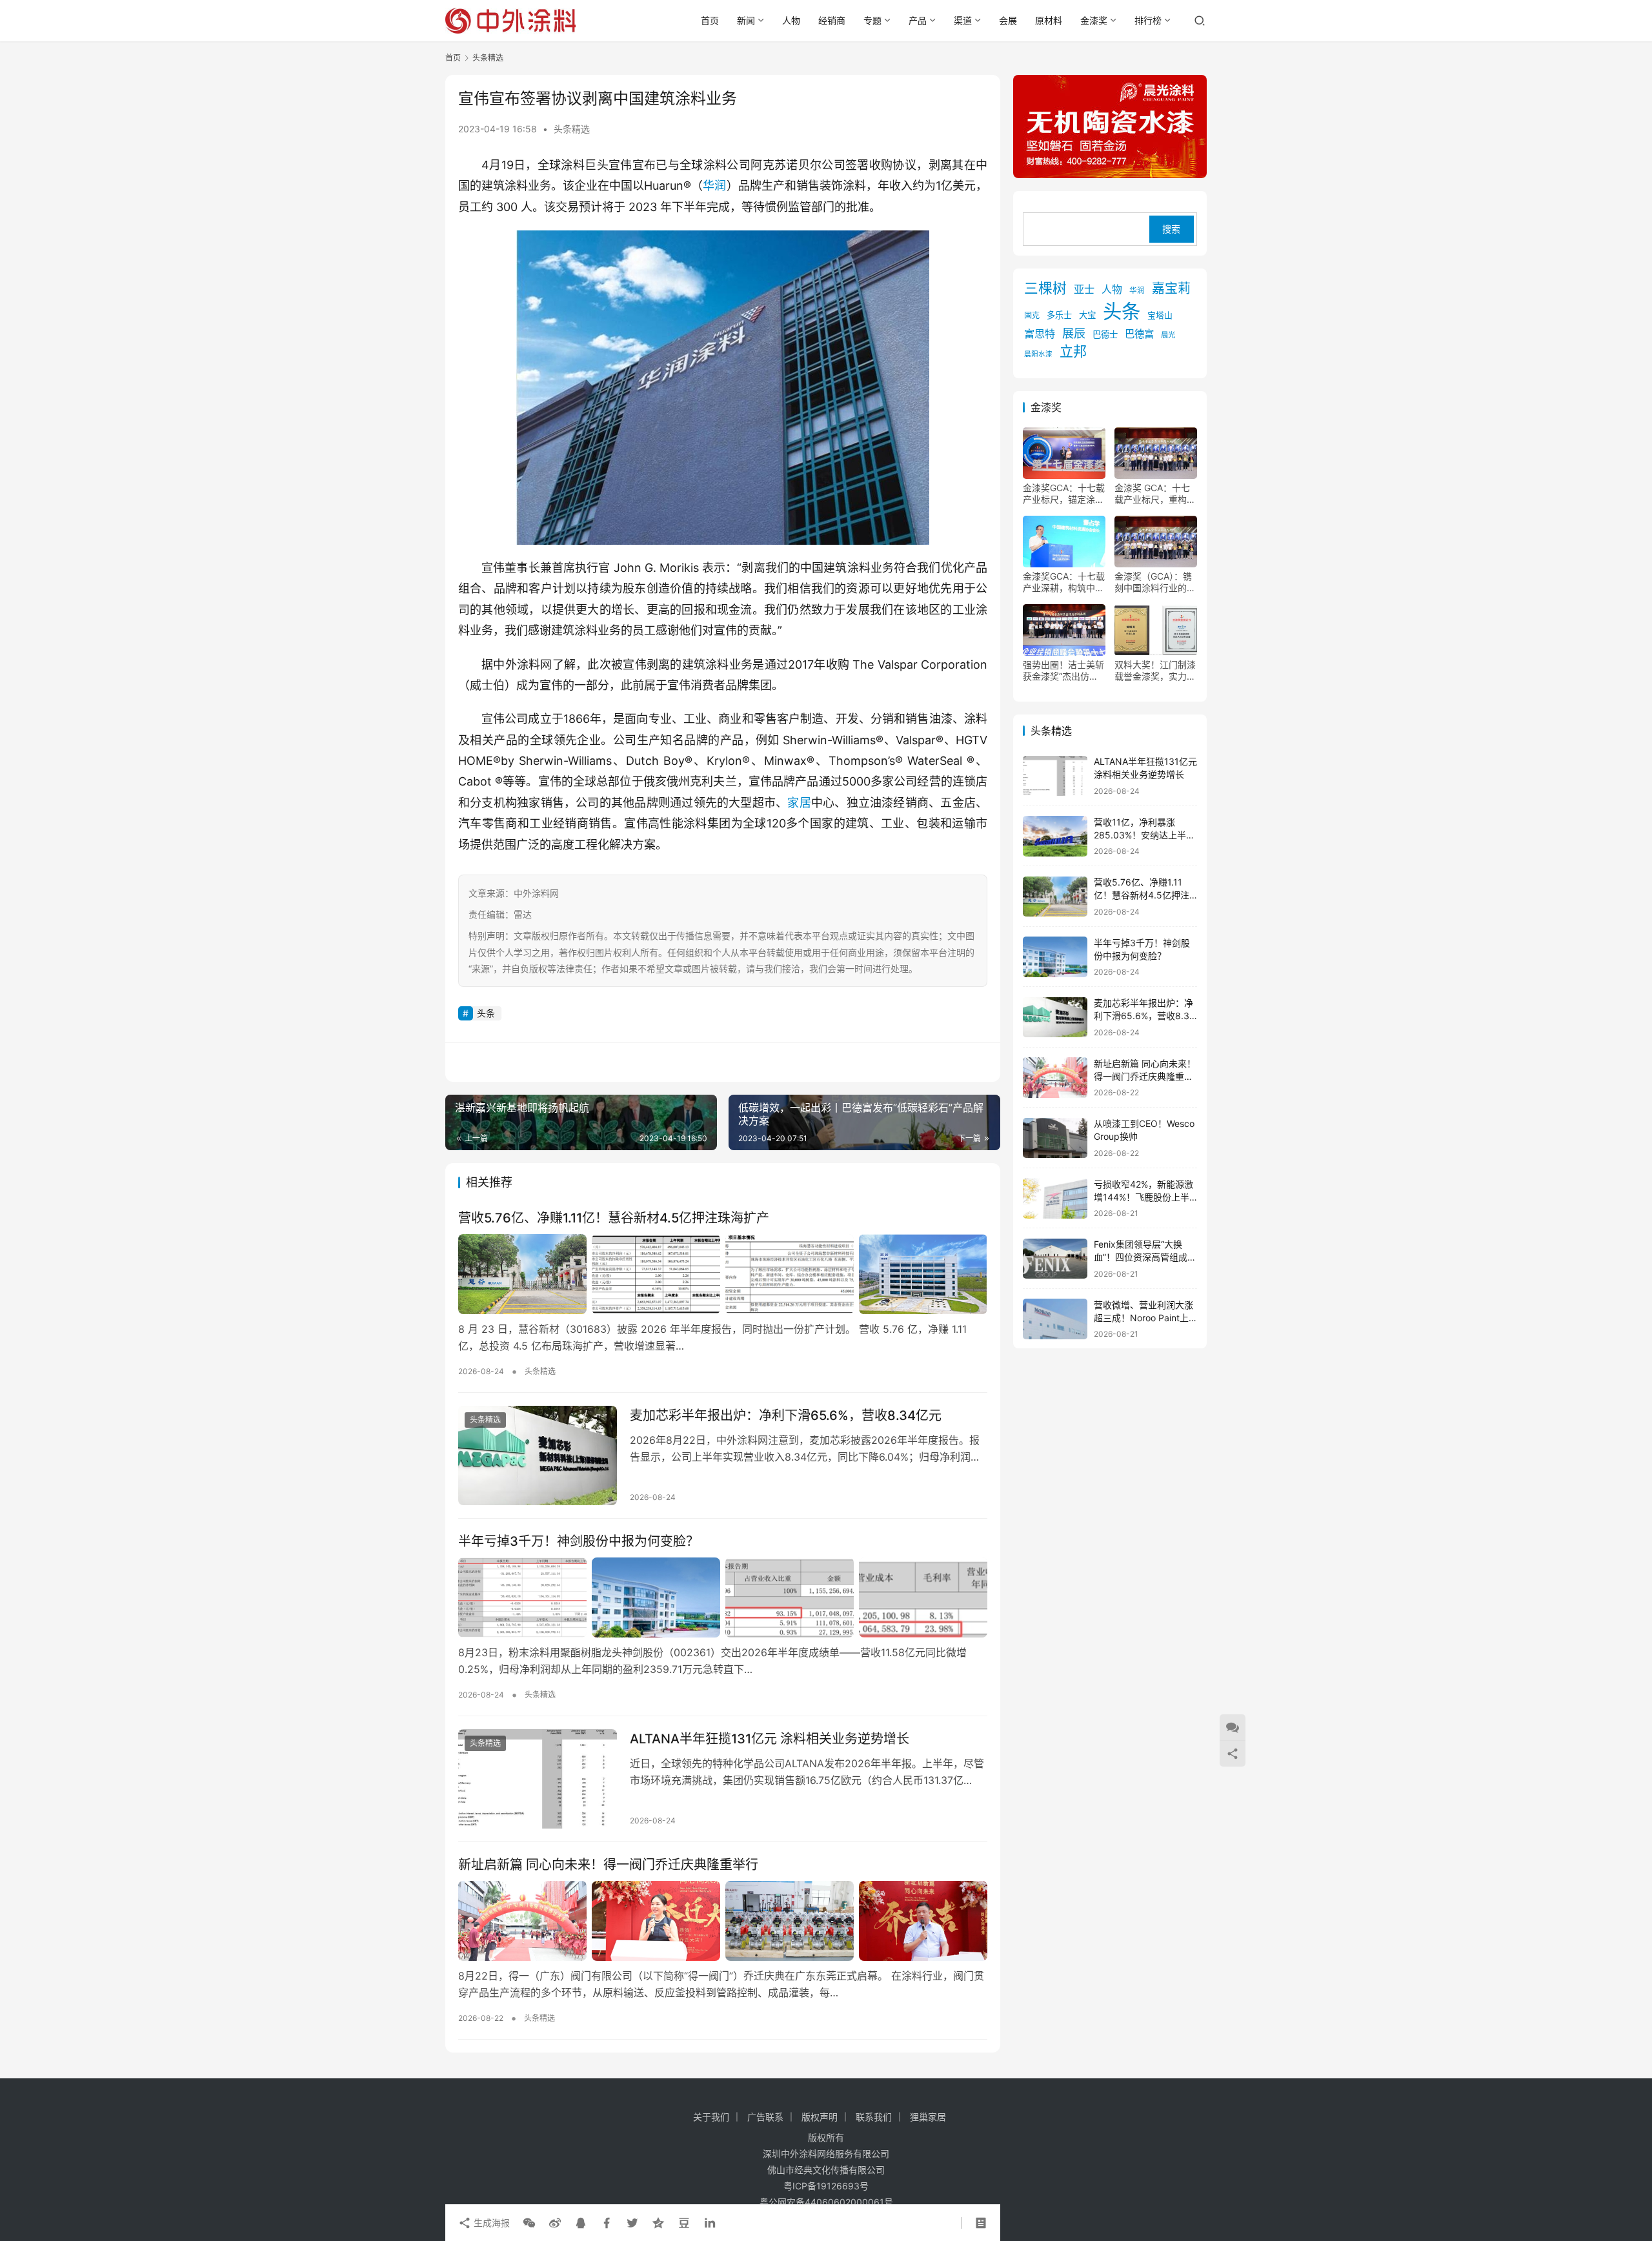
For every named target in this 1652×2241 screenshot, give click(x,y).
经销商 (832, 20)
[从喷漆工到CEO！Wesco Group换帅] (1055, 1138)
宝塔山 (1160, 316)
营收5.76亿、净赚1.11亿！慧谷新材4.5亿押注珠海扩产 (614, 1218)
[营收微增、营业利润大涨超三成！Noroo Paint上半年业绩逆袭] (1055, 1319)
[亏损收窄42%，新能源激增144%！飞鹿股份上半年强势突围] (1055, 1198)
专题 (872, 20)
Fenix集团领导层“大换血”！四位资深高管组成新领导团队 (1145, 1257)
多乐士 (1059, 316)
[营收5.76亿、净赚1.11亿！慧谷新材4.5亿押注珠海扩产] (723, 1274)
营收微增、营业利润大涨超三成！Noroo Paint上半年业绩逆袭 (1143, 1317)
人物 (791, 20)
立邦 (1073, 352)
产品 (918, 20)
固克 (1032, 316)
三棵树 (1045, 289)
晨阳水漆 (1038, 355)
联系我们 (874, 2117)
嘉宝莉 (1171, 289)
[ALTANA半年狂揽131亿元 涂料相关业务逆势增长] (538, 1779)
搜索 (1171, 229)
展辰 (1074, 334)
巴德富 (1139, 335)
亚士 (1084, 290)
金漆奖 (1094, 20)
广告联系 (765, 2117)
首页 (710, 20)
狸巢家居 (928, 2117)
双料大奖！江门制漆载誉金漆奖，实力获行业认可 (1155, 671)
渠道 (963, 20)
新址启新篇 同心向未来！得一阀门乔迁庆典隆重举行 (608, 1865)
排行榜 (1148, 20)
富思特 (1040, 334)
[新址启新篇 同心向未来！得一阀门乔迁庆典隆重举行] (723, 1921)
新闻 (746, 20)
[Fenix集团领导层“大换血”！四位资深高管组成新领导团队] (1055, 1259)
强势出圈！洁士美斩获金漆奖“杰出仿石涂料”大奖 (1063, 671)
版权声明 (820, 2117)
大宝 (1087, 316)
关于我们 (711, 2117)
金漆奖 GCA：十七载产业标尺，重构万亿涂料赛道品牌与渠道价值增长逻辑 (1155, 494)
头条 (486, 1013)
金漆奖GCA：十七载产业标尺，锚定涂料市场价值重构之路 (1064, 494)
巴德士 (1105, 335)
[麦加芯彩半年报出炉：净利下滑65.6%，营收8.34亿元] (538, 1455)
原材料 (1049, 20)
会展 (1008, 20)
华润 (714, 186)
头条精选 (572, 129)
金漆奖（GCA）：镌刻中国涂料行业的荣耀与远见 (1155, 583)
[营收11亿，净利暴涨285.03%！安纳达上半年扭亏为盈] (1055, 836)
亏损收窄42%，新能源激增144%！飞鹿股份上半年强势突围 (1143, 1197)
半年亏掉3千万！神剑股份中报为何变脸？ (579, 1541)
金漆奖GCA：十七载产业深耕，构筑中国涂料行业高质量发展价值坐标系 (1064, 583)
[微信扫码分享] (529, 2223)
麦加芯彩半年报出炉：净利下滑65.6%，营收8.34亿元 (786, 1415)
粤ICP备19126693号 (826, 2186)
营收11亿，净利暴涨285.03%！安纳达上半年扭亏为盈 (1144, 835)
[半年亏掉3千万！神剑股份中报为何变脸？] (723, 1597)
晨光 (1168, 336)
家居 (799, 803)
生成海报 (490, 2223)
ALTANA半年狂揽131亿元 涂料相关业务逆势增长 (770, 1739)
